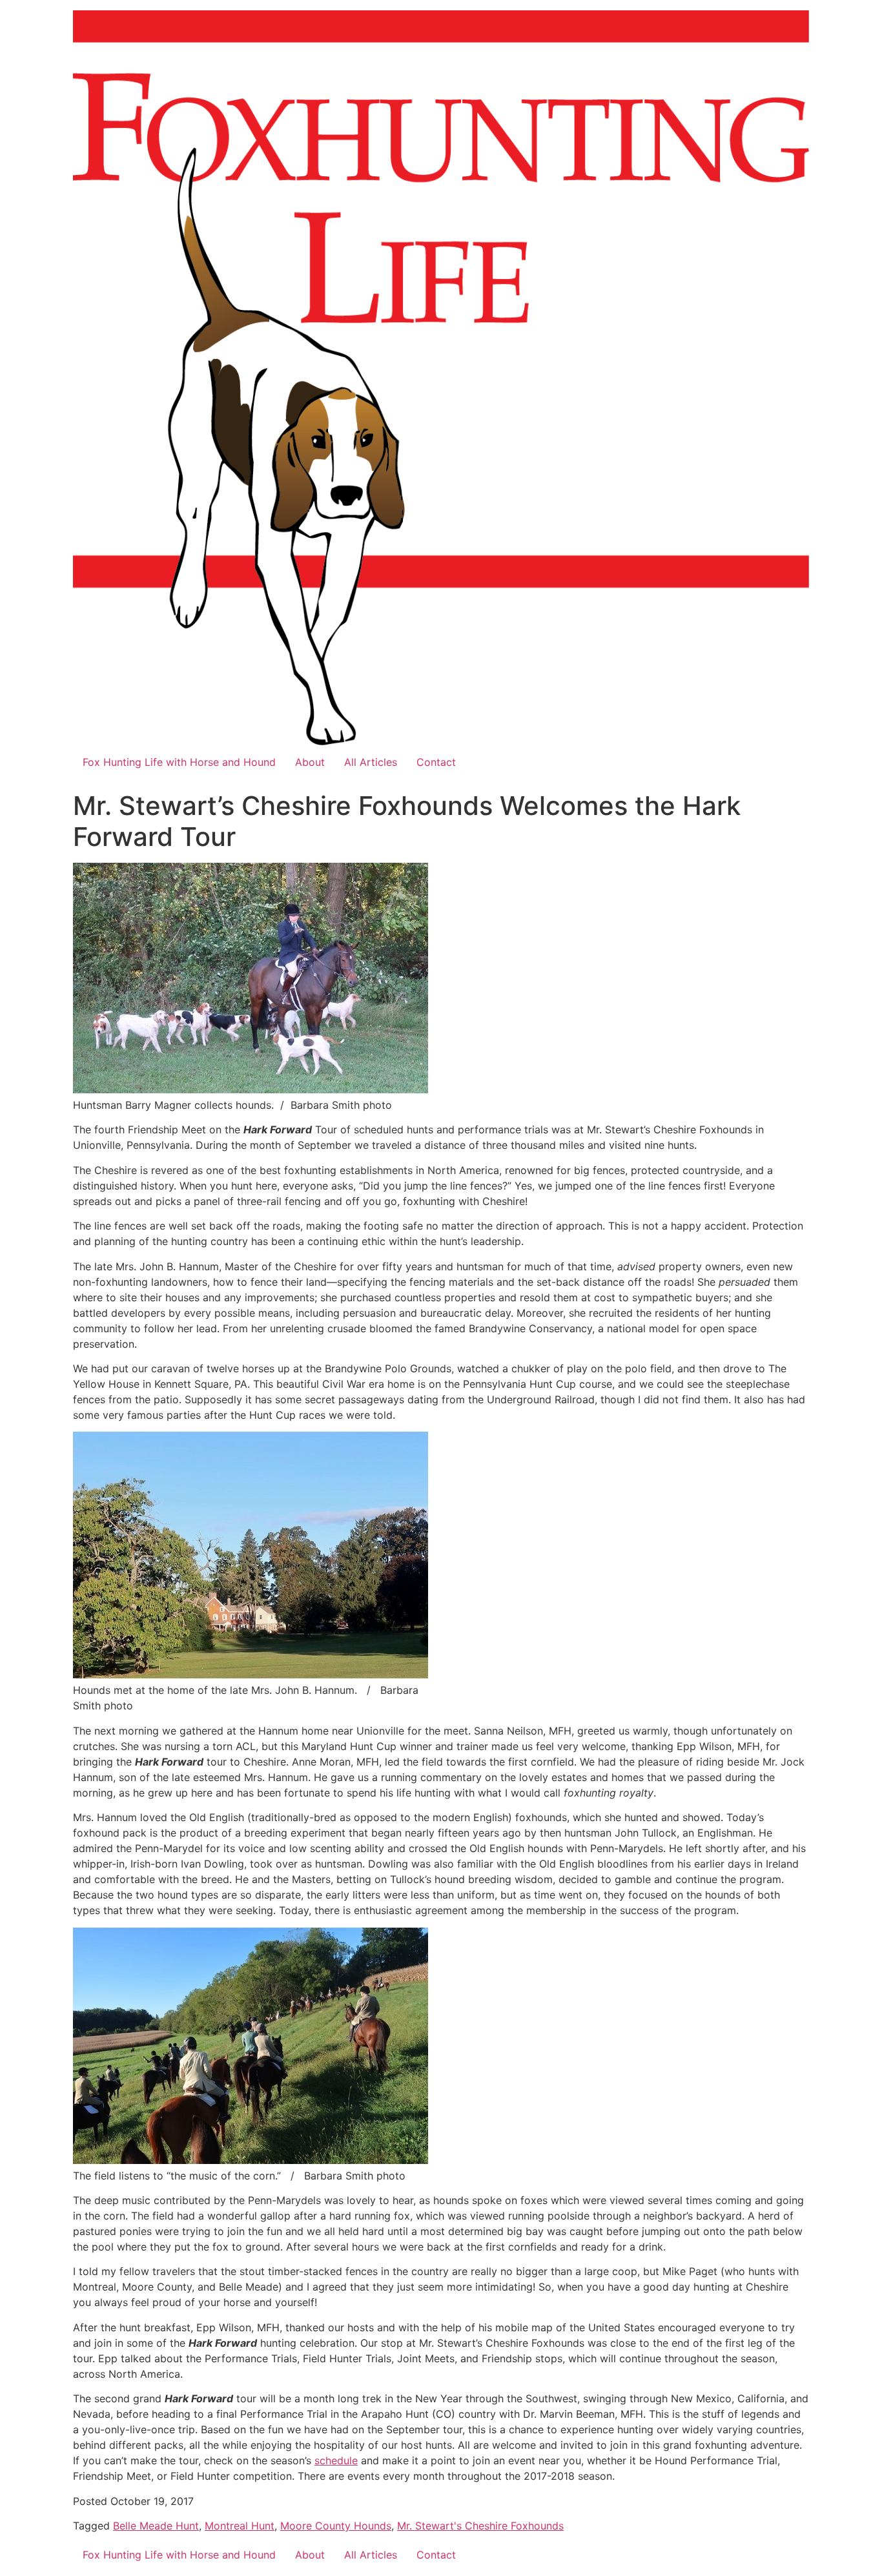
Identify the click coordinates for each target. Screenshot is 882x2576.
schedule (336, 2460)
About (310, 762)
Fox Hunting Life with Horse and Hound (179, 762)
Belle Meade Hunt (156, 2526)
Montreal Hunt (240, 2526)
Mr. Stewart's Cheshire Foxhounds (480, 2526)
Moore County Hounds (336, 2526)
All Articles (371, 762)
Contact (436, 762)
